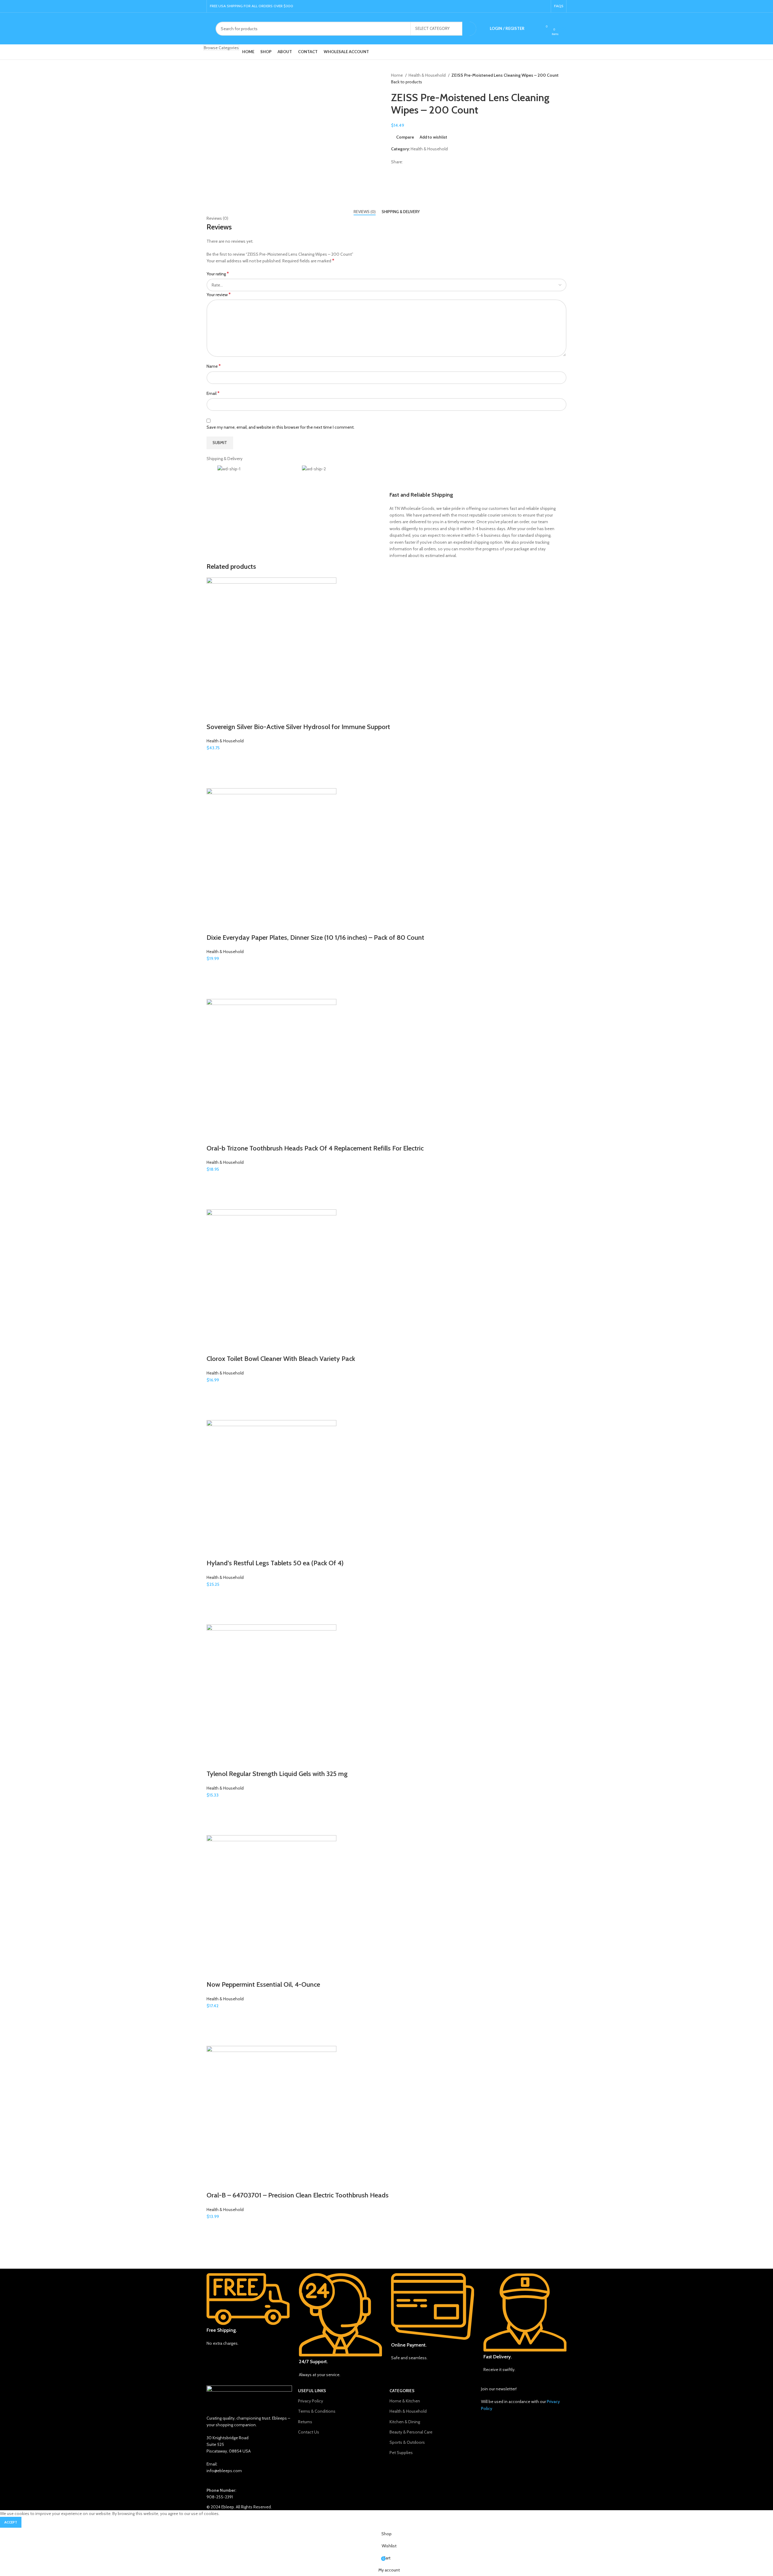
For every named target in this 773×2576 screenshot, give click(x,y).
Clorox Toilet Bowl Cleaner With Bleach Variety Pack (281, 1359)
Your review (219, 294)
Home (397, 75)
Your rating (218, 274)
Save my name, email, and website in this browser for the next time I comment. (281, 427)
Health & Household (428, 75)
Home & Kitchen (405, 2401)
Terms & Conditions (317, 2411)
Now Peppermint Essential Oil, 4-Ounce (263, 1984)
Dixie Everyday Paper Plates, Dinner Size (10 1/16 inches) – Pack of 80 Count (315, 938)
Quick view (214, 781)
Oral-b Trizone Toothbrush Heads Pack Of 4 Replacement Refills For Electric (315, 1148)
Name (214, 366)
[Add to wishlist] (214, 759)
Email (213, 393)
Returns (305, 2422)
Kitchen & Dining (405, 2422)
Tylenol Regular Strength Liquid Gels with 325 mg (277, 1774)
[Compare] (214, 715)
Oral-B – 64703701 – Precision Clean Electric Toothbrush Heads (298, 2195)
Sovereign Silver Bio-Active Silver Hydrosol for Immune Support (298, 727)
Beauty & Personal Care (411, 2432)
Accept (11, 2522)
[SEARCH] (469, 29)
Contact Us (309, 2432)
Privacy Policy (311, 2401)
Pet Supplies (401, 2453)
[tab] (365, 212)
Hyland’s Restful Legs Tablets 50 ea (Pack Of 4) (275, 1563)
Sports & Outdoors (407, 2442)
